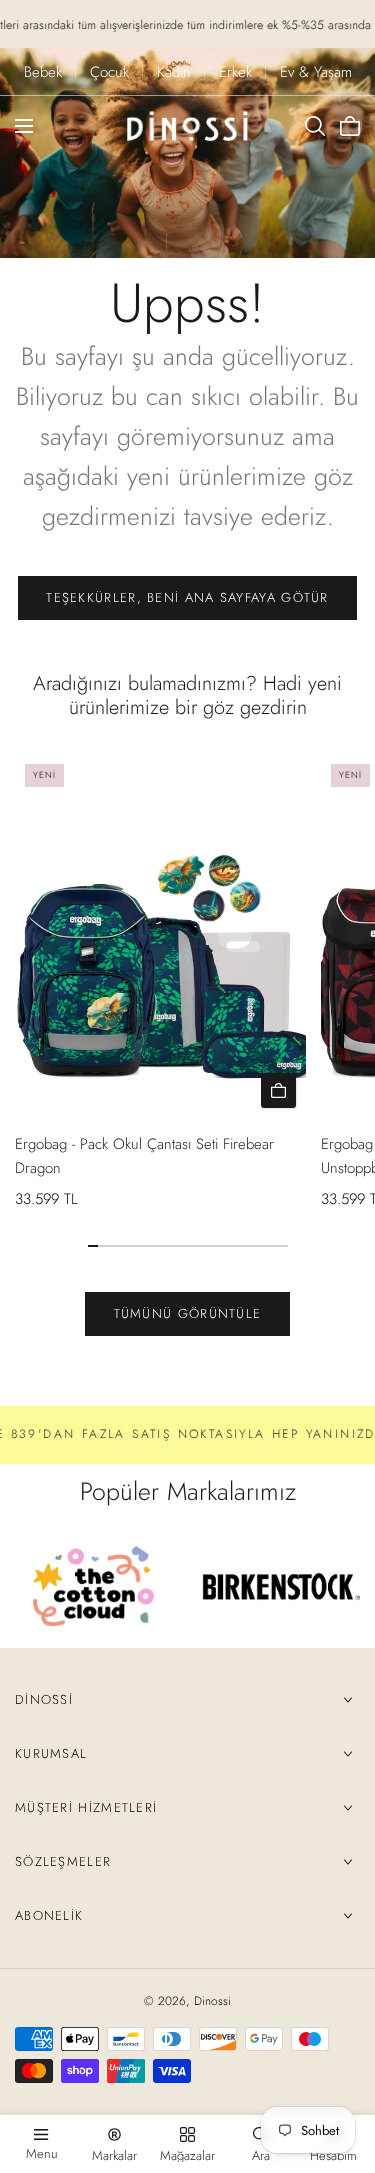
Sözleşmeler (63, 1861)
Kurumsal (51, 1753)
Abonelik (49, 1915)
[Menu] (24, 126)
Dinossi (44, 1699)
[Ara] (315, 126)
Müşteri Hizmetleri (86, 1807)
